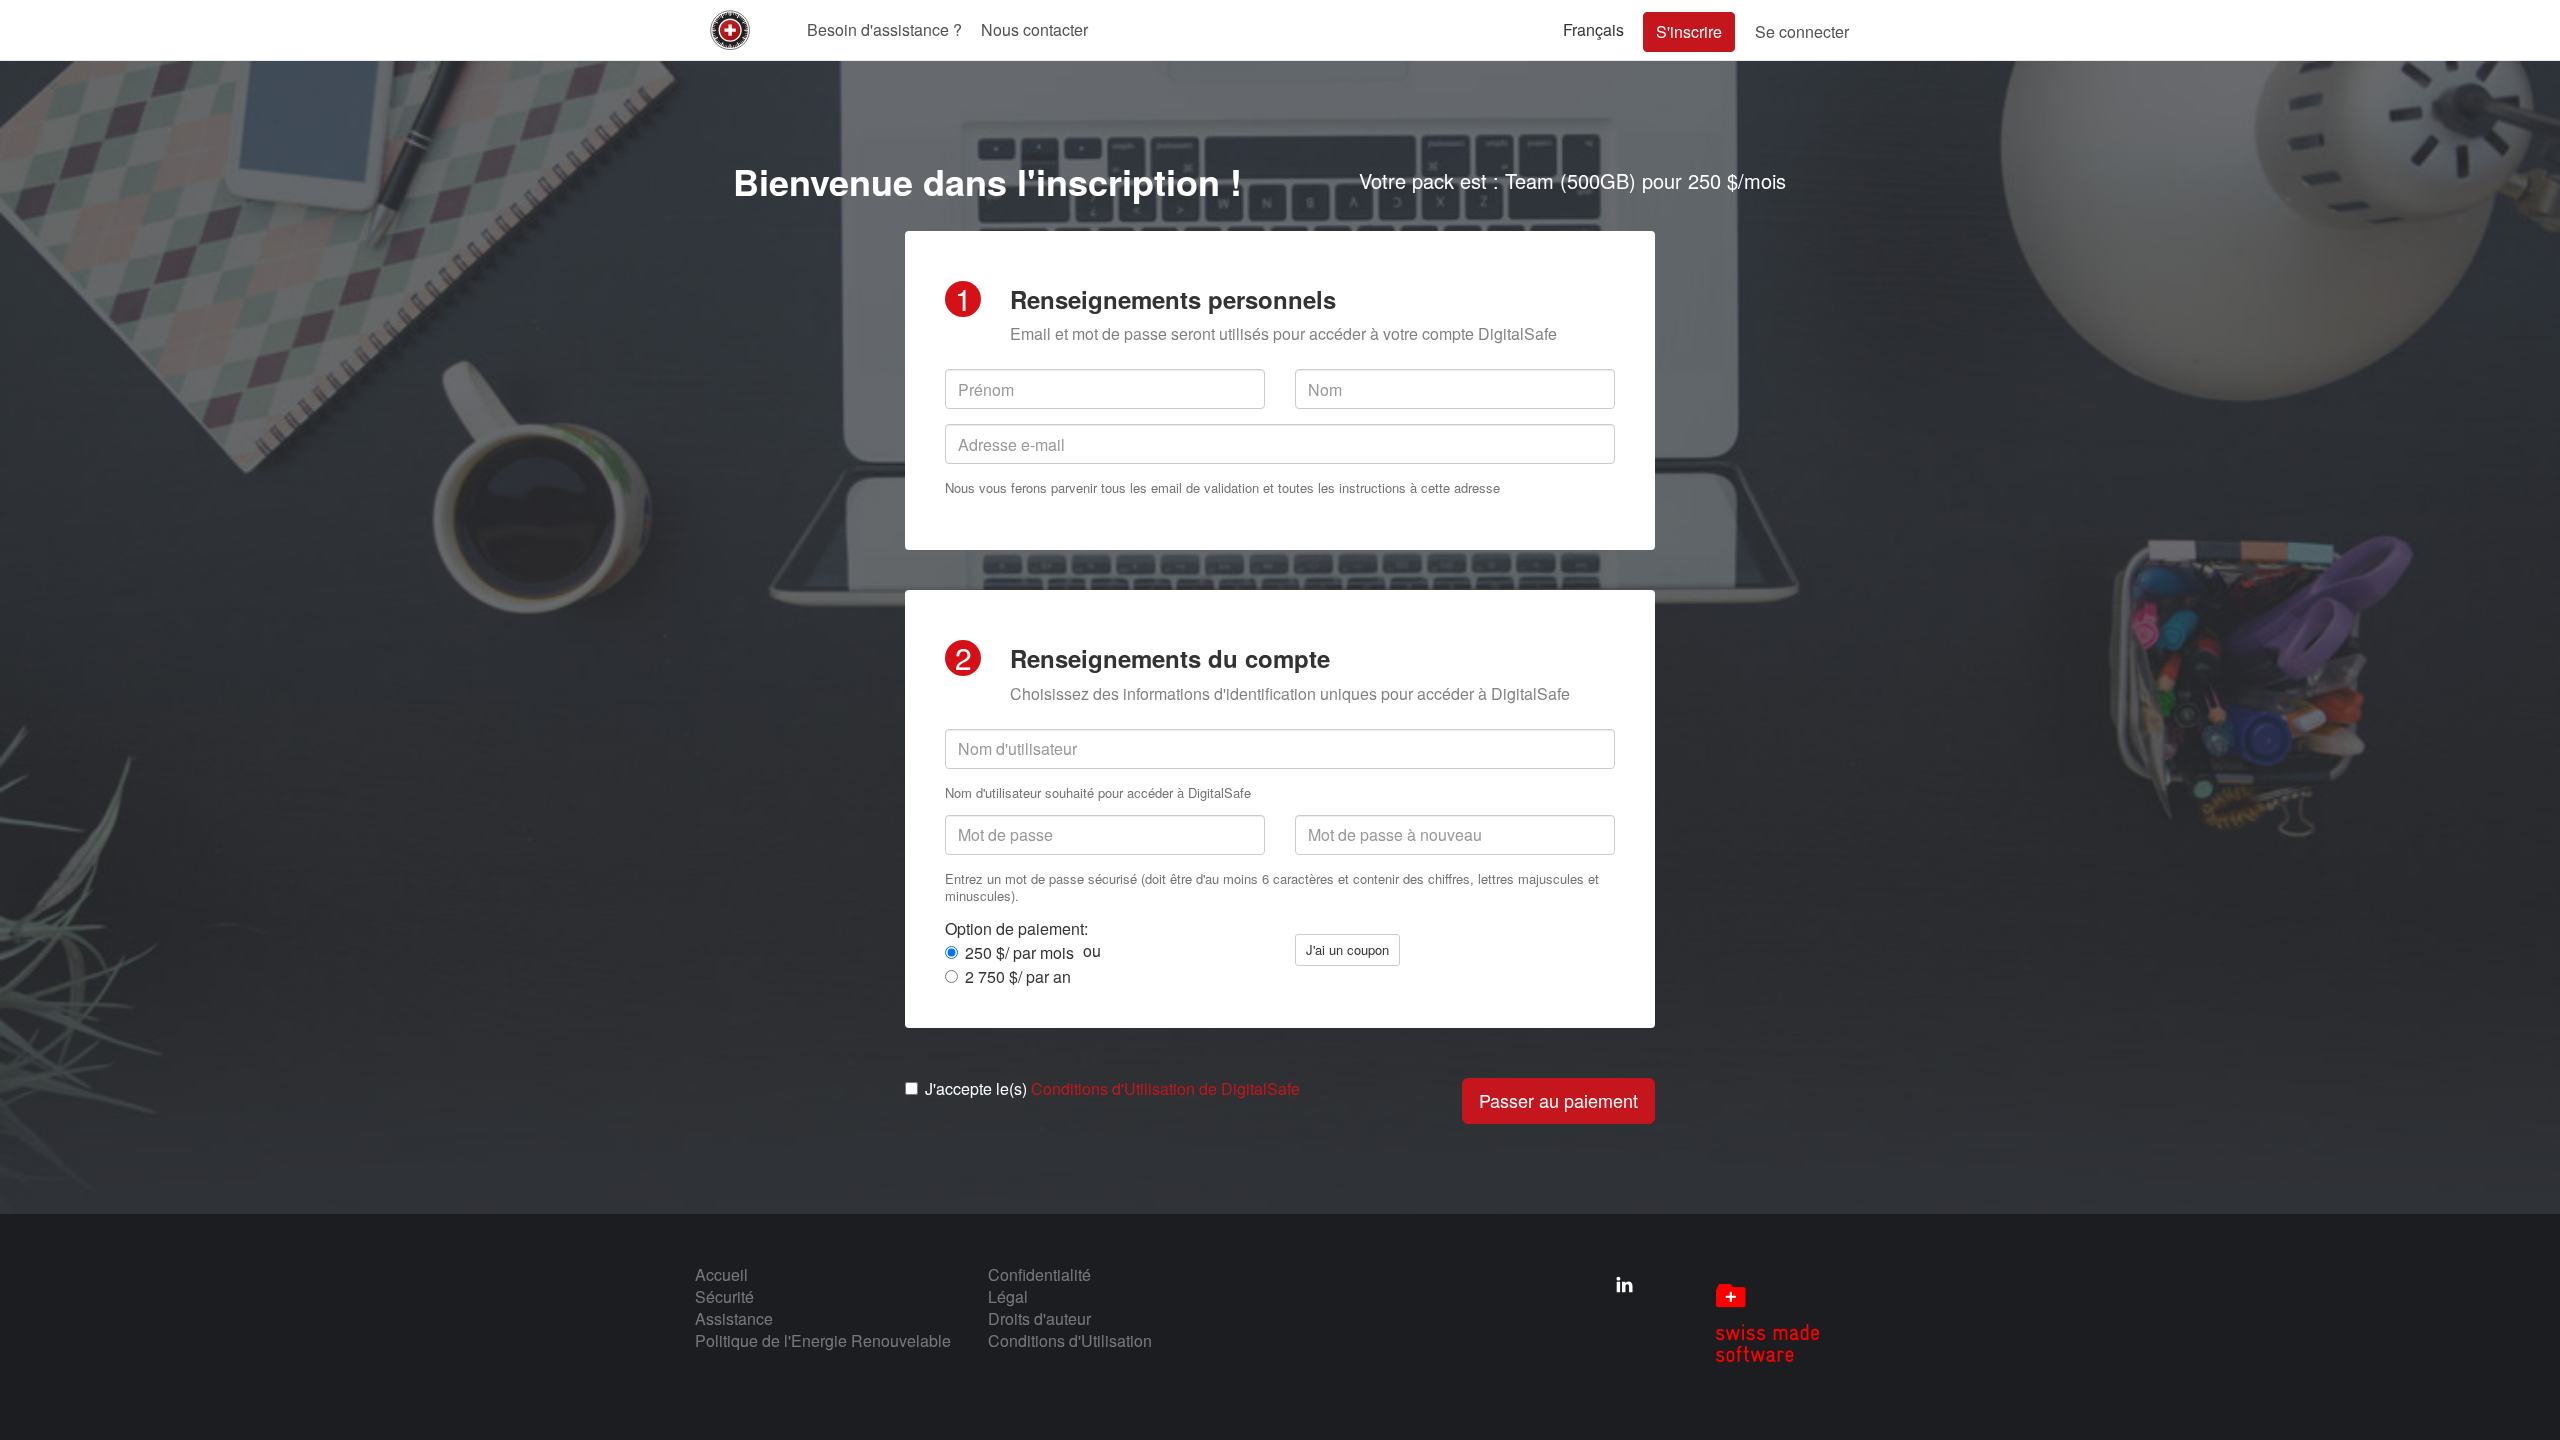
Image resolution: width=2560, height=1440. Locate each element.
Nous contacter (1034, 29)
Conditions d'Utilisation (1070, 1340)
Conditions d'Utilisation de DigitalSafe (1165, 1088)
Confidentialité (1039, 1274)
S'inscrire (1689, 31)
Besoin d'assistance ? (884, 29)
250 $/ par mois (1019, 953)
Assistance (734, 1318)
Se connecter (1802, 31)
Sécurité (724, 1296)
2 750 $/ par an (1018, 977)
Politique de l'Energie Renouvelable (823, 1340)
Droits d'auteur (1039, 1318)
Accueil (721, 1274)
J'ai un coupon (1347, 949)
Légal (1008, 1296)
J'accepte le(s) (1112, 1088)
